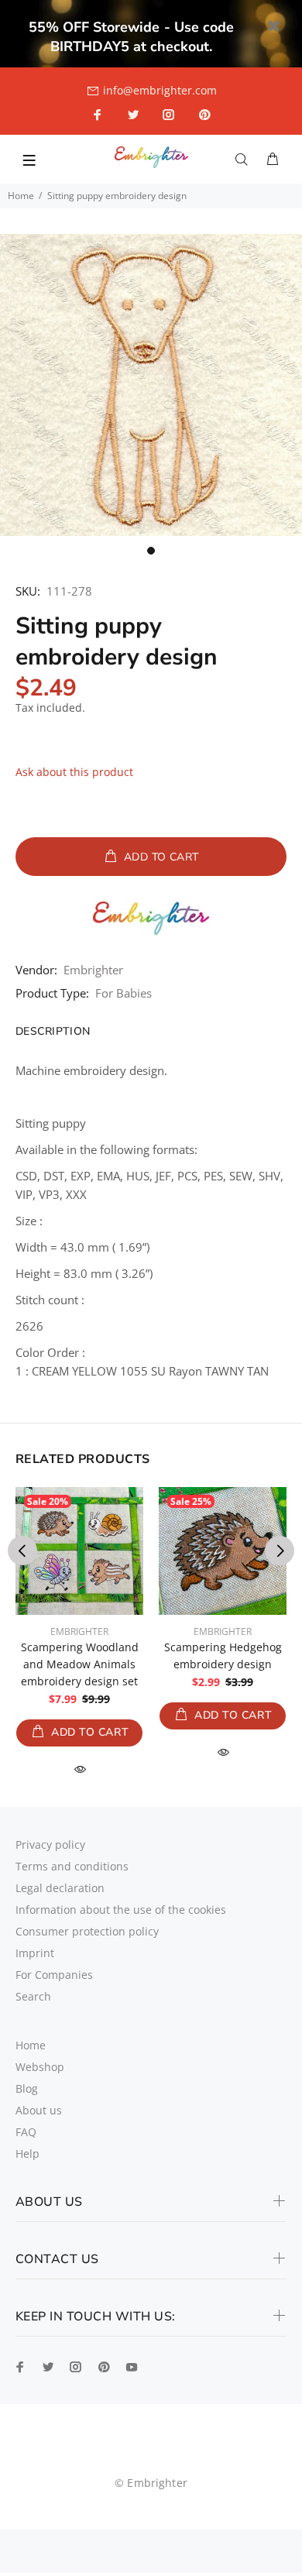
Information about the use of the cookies (121, 1910)
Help (27, 2154)
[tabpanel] (151, 385)
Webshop (40, 2067)
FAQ (26, 2132)
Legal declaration (60, 1888)
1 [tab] (151, 551)
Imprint (35, 1953)
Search (33, 1996)
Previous (22, 1551)
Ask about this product (74, 772)
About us (39, 2110)
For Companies (54, 1975)
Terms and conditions (72, 1866)
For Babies (124, 993)
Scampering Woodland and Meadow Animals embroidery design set (80, 1664)
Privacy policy (50, 1844)
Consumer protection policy (87, 1931)
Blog (27, 2088)
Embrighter (93, 970)
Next (280, 1551)
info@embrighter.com (160, 90)
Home (21, 196)
